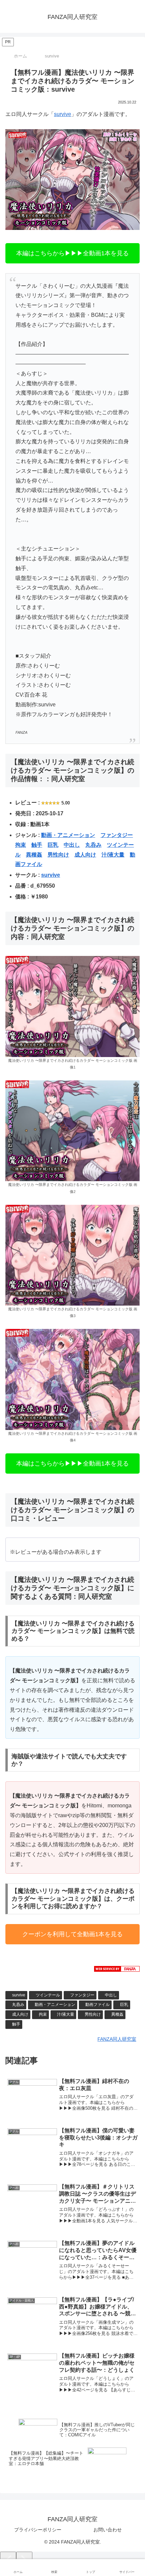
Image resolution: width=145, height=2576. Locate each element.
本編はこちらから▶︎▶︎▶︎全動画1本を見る (72, 253)
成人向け (85, 855)
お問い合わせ (108, 2530)
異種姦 (34, 855)
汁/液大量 (113, 855)
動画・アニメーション (68, 835)
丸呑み (93, 845)
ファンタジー (117, 835)
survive (63, 114)
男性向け (58, 855)
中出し (72, 845)
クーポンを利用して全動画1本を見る (72, 1934)
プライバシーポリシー (38, 2530)
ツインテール (48, 1995)
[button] (132, 1499)
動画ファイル (97, 2005)
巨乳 (53, 845)
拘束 (21, 845)
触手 (37, 845)
